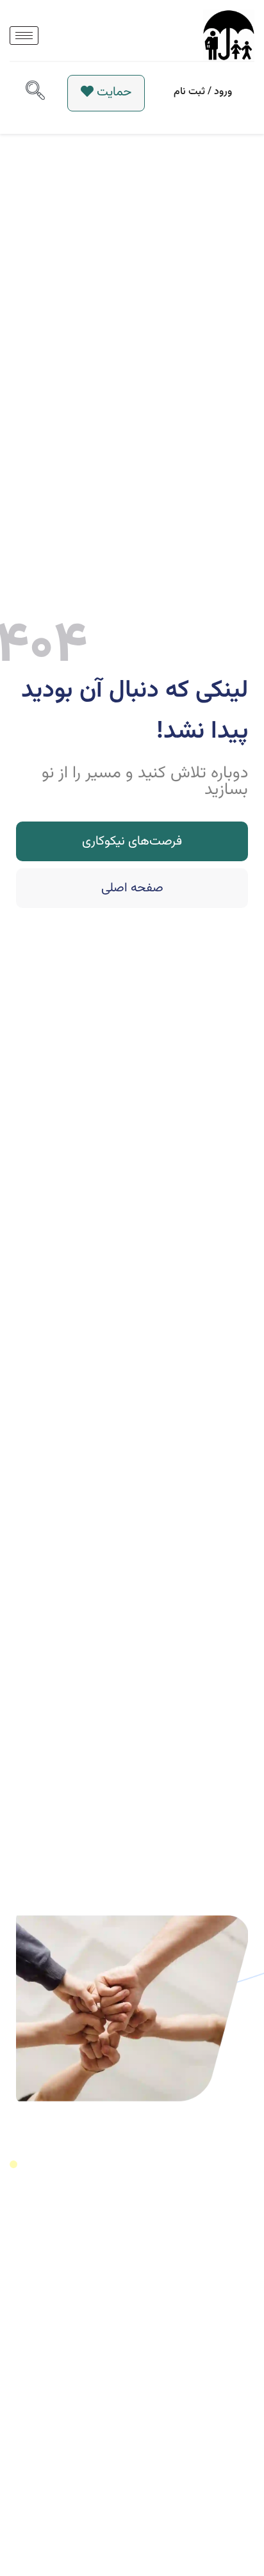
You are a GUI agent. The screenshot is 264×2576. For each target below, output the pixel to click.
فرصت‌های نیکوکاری (132, 841)
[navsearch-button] (35, 93)
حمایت (114, 92)
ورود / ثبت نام (203, 92)
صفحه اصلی (132, 888)
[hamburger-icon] (24, 36)
